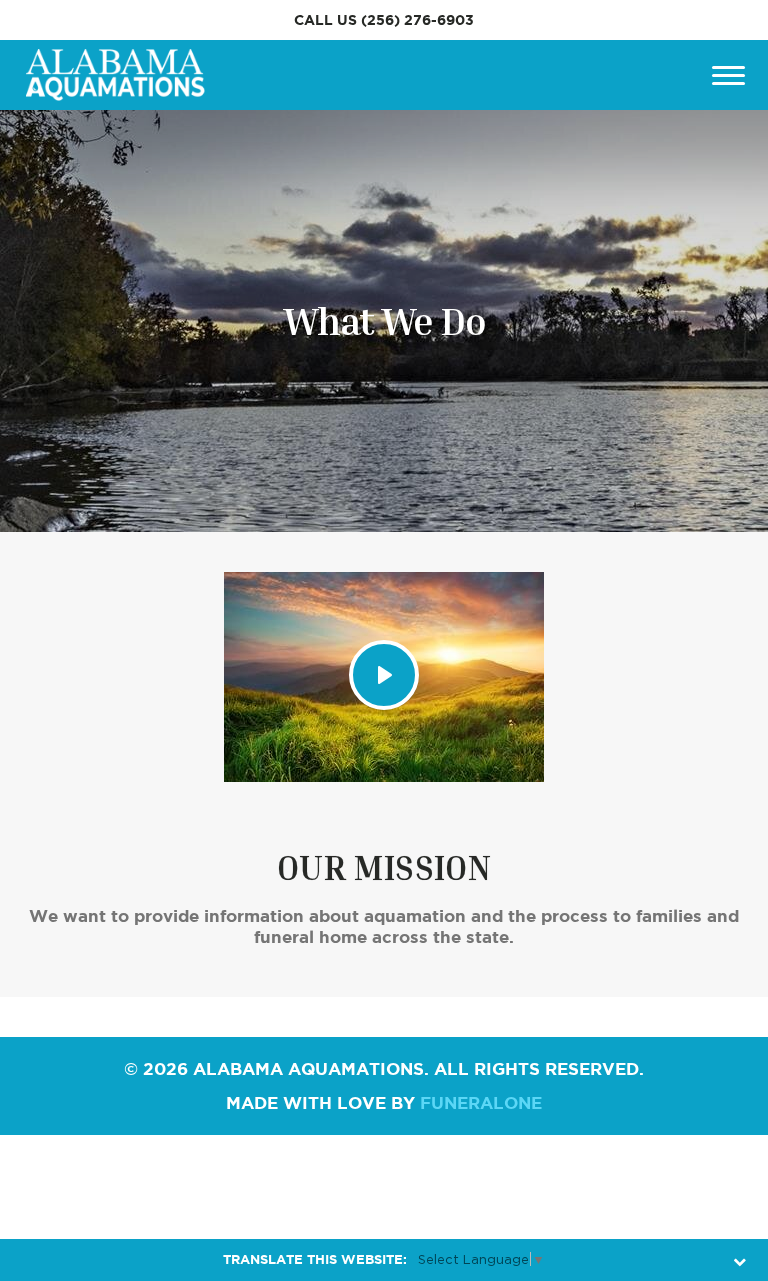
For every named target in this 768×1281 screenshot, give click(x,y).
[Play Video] (384, 675)
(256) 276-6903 (417, 20)
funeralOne (481, 1102)
